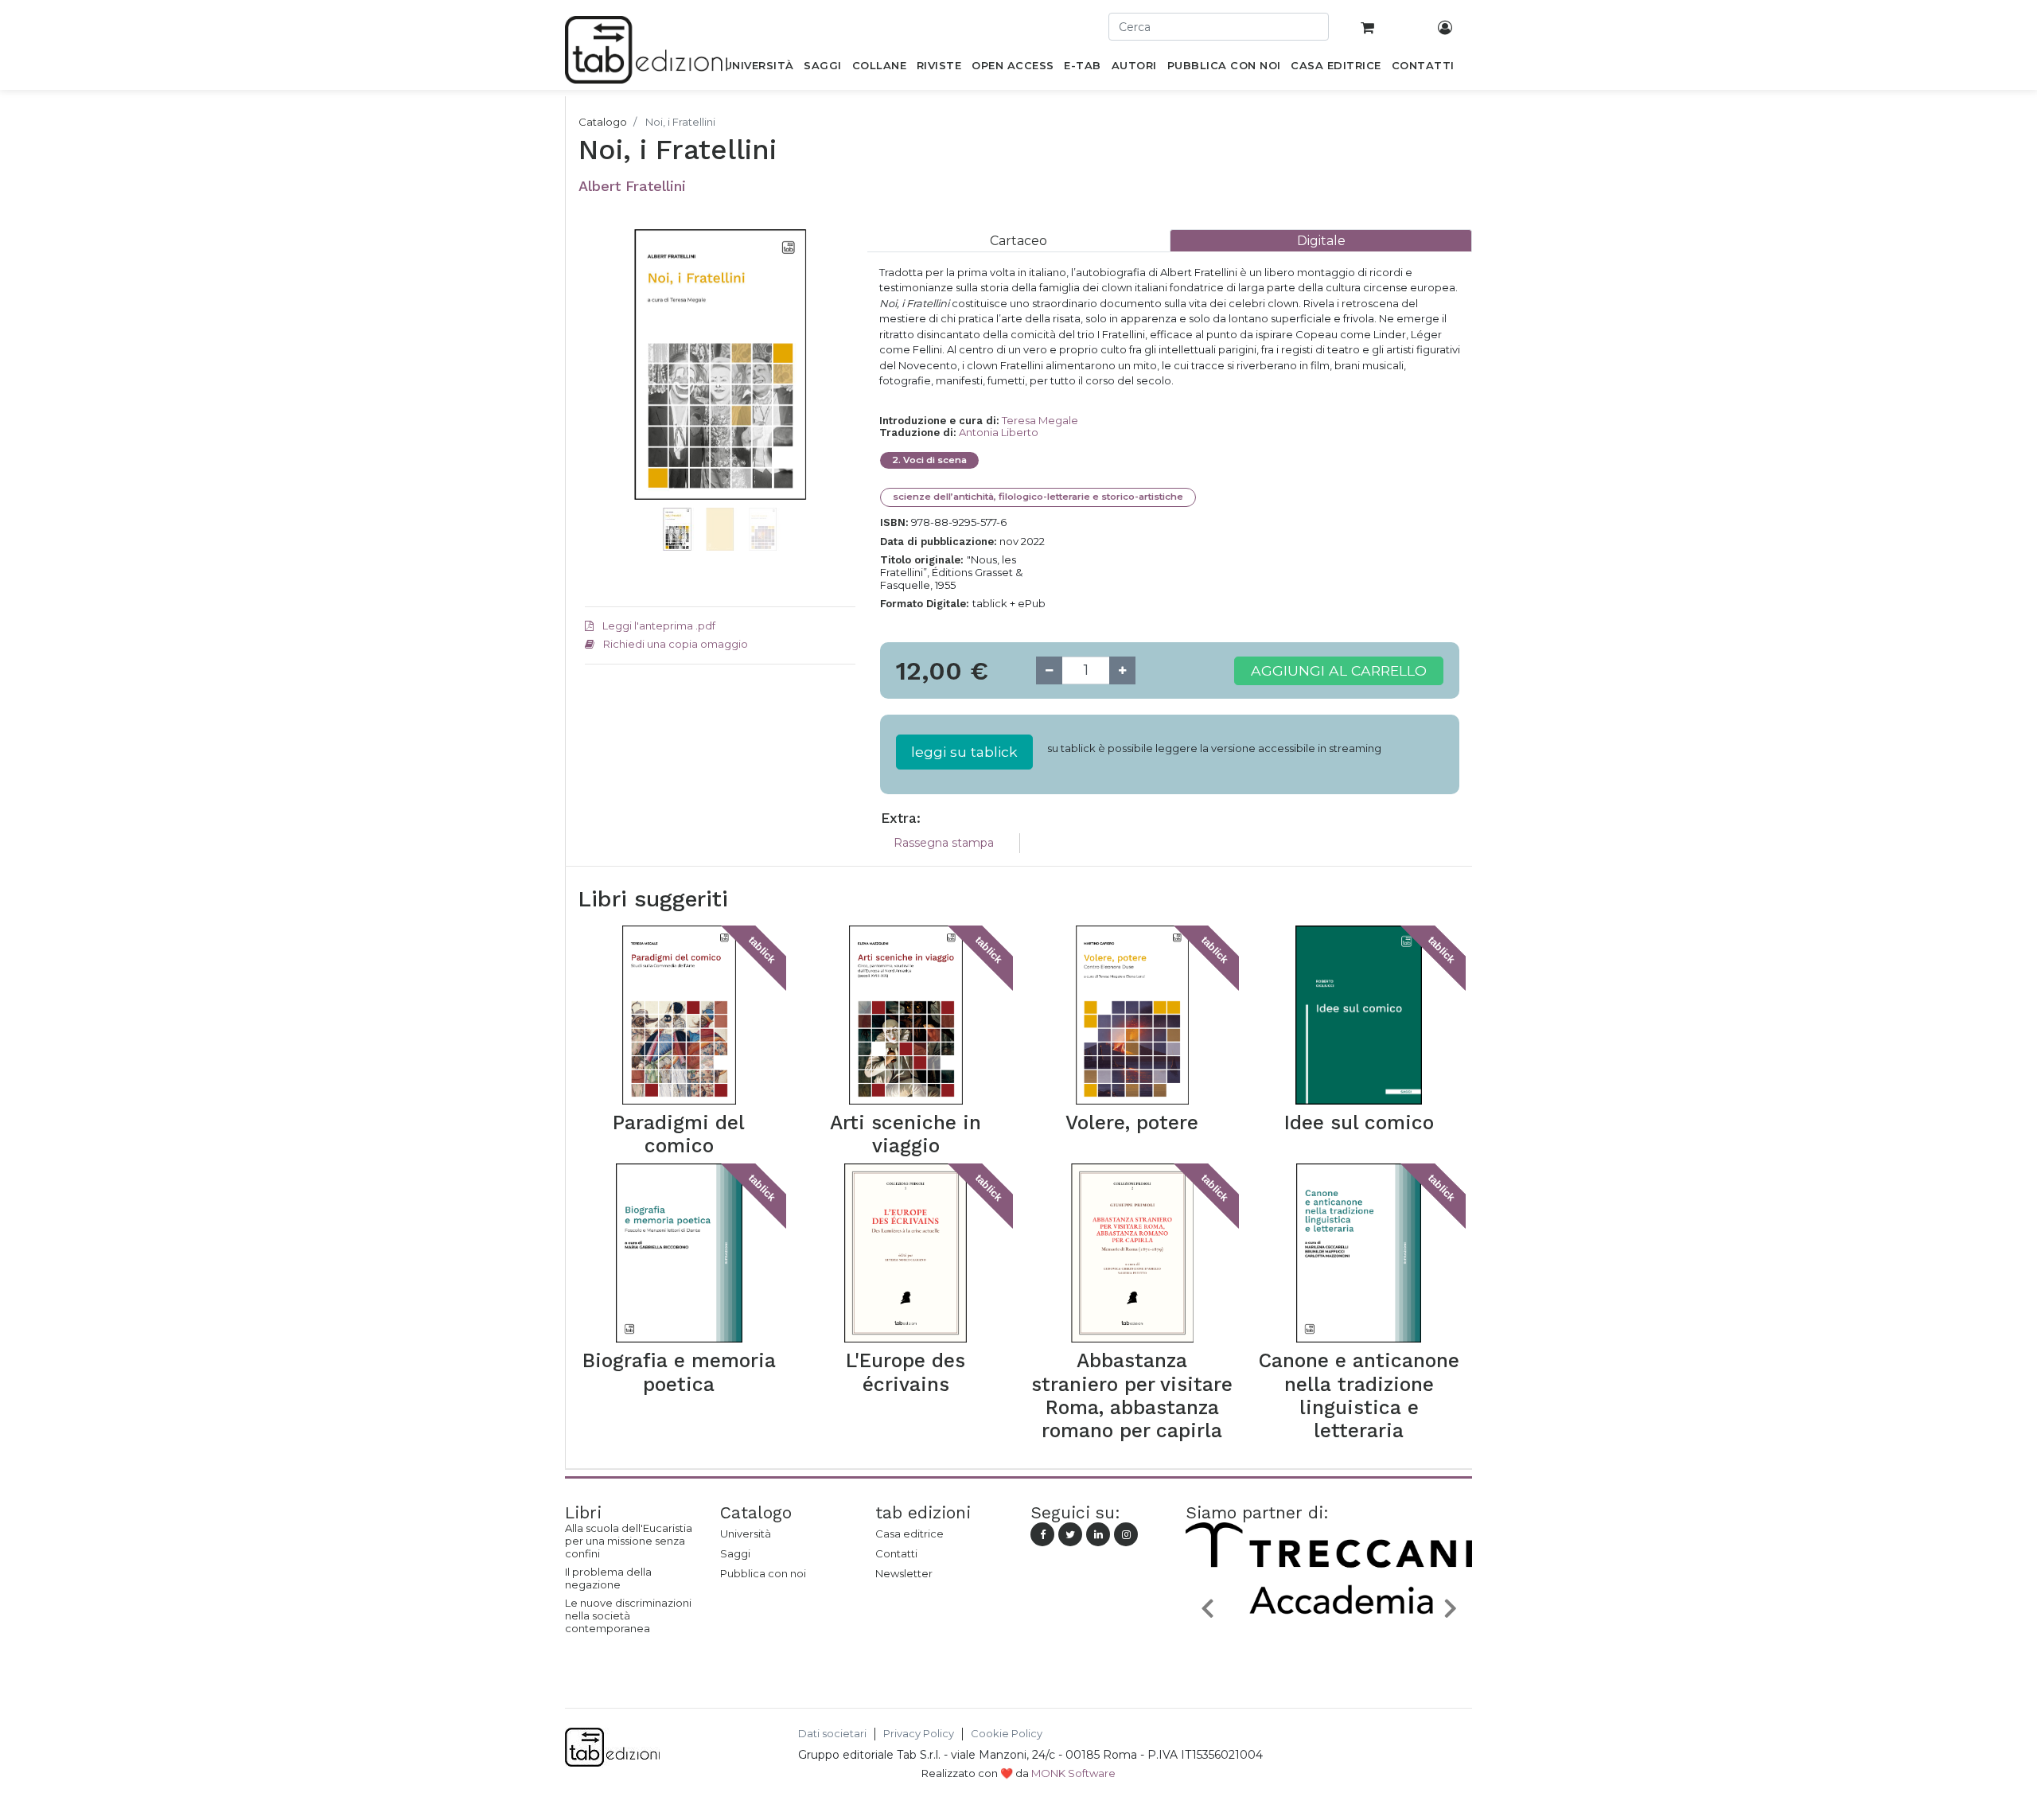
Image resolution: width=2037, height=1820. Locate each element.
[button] (605, 388)
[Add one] (1122, 670)
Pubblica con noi (763, 1573)
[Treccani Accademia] (1329, 1645)
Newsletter (904, 1573)
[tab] (1018, 241)
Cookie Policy (1007, 1734)
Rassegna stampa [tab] (944, 843)
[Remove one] (1049, 670)
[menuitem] (759, 68)
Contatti (896, 1553)
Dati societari (832, 1734)
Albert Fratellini (632, 186)
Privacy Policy (919, 1734)
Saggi (735, 1553)
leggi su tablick (964, 752)
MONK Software (1073, 1773)
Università (746, 1534)
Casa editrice (909, 1534)
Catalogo (603, 122)
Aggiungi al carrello (1339, 670)
